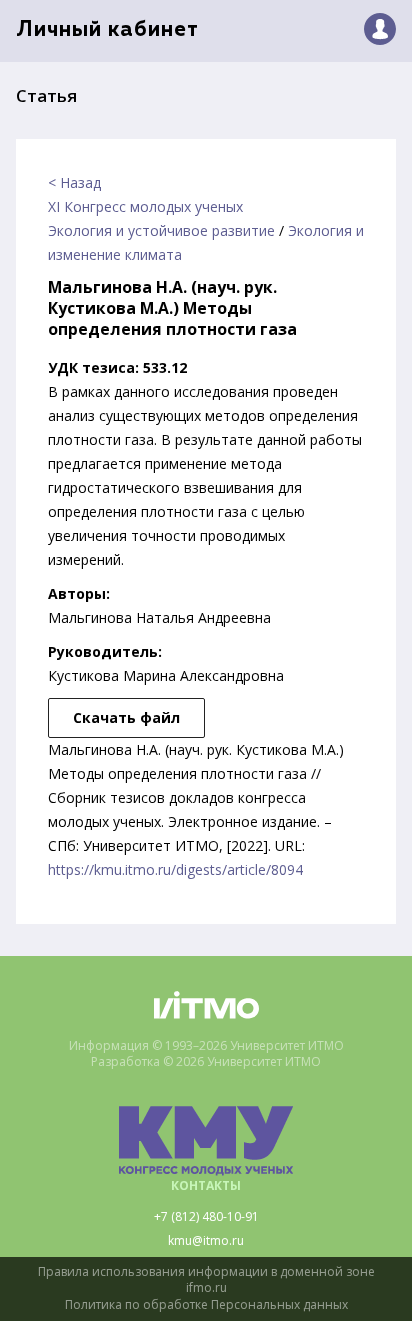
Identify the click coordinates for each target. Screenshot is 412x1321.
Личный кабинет (107, 30)
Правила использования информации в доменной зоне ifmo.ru (206, 1280)
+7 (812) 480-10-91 (206, 1217)
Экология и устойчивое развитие (161, 230)
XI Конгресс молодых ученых (145, 206)
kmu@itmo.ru (206, 1241)
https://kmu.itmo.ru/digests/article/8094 (175, 869)
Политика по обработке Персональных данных (206, 1305)
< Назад (74, 182)
